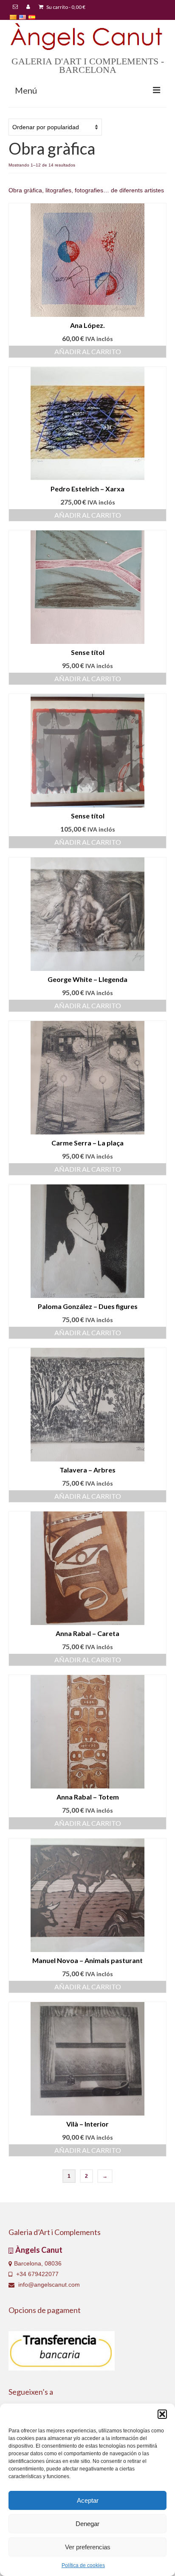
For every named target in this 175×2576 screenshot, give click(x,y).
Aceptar (88, 2500)
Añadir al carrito (88, 351)
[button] (162, 2414)
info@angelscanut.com (48, 2285)
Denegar (87, 2524)
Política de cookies (83, 2565)
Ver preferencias (88, 2547)
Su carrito (65, 7)
